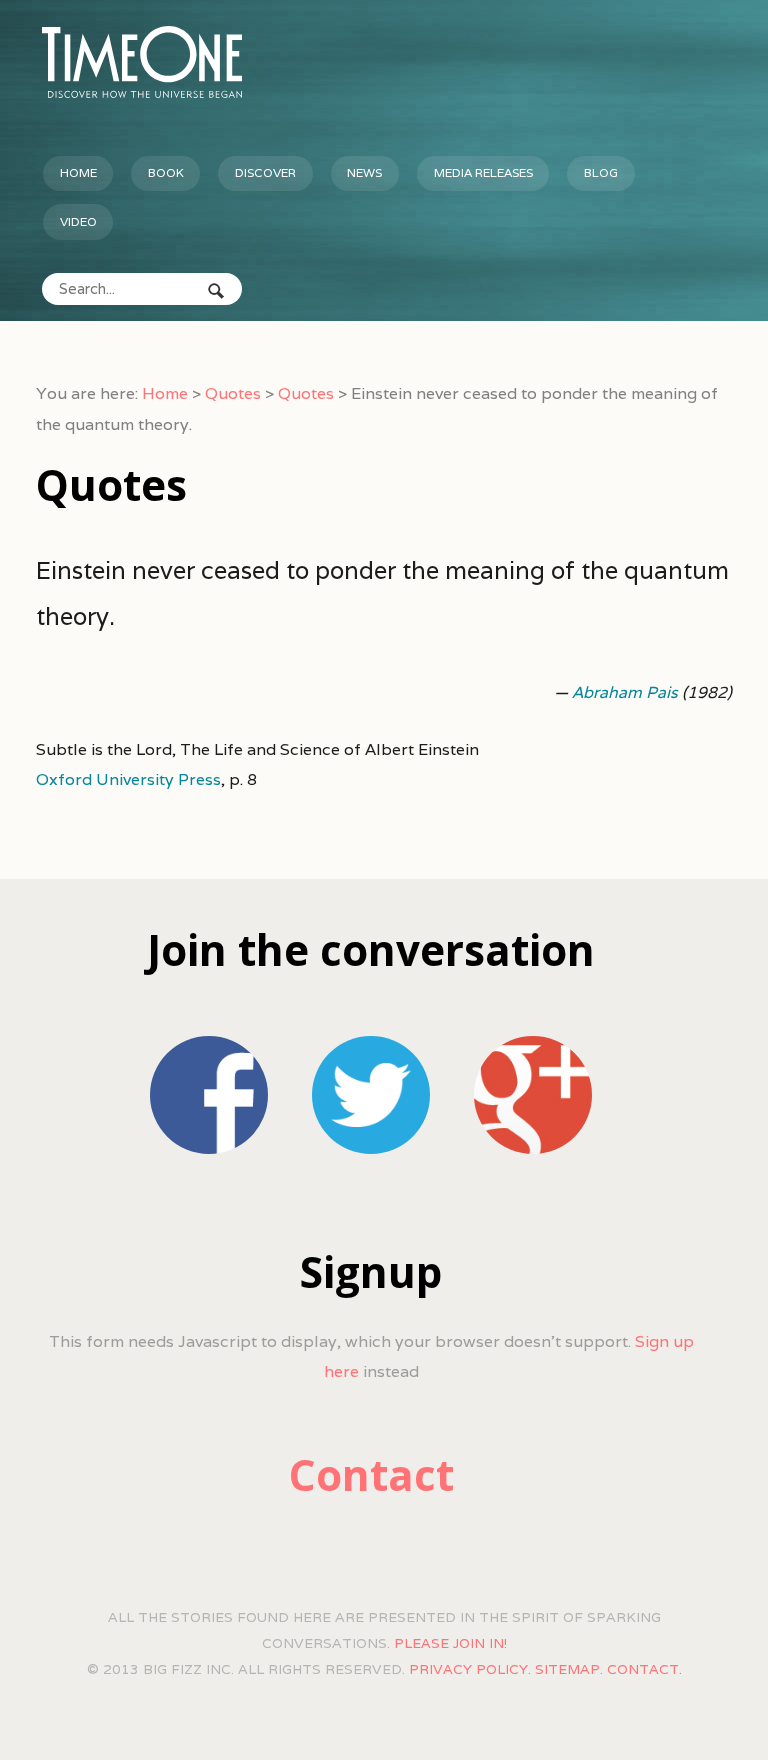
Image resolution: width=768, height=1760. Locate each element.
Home (78, 172)
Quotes (233, 393)
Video (78, 221)
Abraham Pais (625, 692)
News (364, 172)
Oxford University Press (128, 779)
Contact (371, 1474)
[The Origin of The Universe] (142, 62)
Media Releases (483, 172)
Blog (601, 172)
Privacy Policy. (470, 1669)
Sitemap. (569, 1669)
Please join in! (450, 1643)
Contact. (644, 1669)
